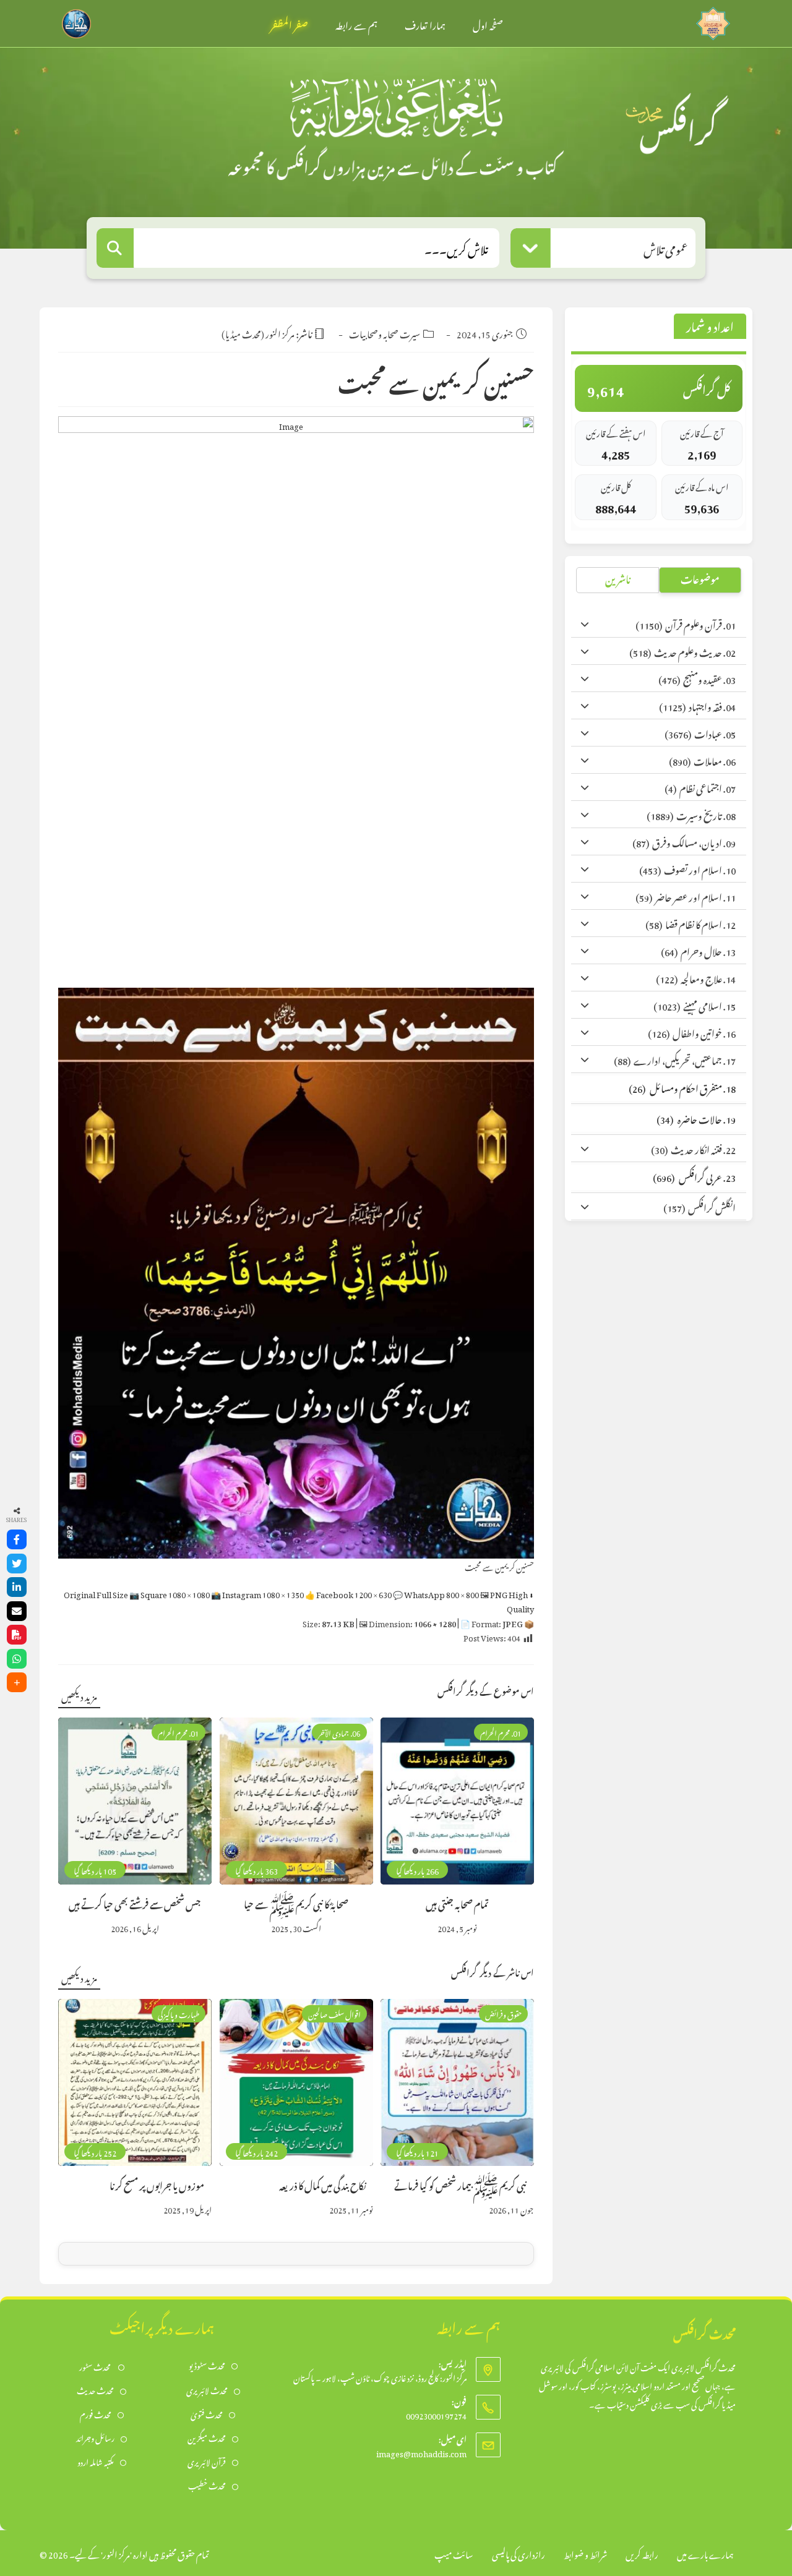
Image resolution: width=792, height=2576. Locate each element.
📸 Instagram (257, 1593)
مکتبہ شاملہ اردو (96, 2461)
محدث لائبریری (207, 2390)
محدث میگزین (207, 2437)
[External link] (713, 20)
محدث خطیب (207, 2485)
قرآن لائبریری (207, 2461)
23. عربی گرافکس (694, 1176)
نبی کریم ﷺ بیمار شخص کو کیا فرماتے (460, 2184)
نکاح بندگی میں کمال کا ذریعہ (322, 2184)
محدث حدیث (95, 2390)
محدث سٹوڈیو (207, 2365)
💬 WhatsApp (436, 1593)
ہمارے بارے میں (705, 2553)
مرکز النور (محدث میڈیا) (258, 332)
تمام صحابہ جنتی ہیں (457, 1903)
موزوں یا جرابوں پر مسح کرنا (157, 2184)
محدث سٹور (96, 2366)
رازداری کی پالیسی (519, 2553)
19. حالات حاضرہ (696, 1118)
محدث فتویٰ (207, 2414)
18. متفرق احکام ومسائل (682, 1087)
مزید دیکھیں (79, 1695)
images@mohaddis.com (421, 2452)
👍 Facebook (348, 1593)
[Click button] (115, 248)
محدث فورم (96, 2414)
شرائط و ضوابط (585, 2553)
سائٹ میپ (454, 2553)
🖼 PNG (507, 1600)
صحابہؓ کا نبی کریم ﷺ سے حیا (296, 1903)
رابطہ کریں (642, 2553)
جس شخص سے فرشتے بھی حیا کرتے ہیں (135, 1903)
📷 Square (170, 1593)
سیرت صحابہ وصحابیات (385, 332)
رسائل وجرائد (95, 2437)
